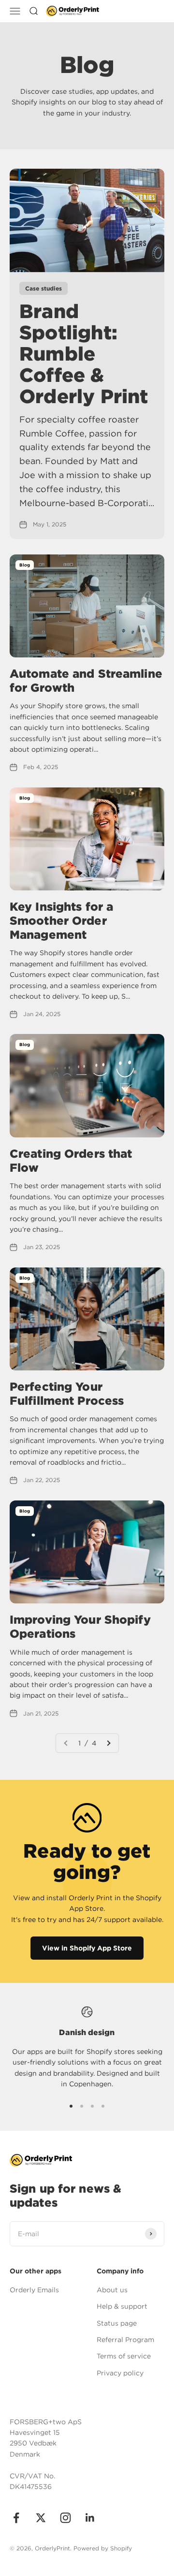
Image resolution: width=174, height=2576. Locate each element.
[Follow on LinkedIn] (90, 2518)
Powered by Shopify (103, 2548)
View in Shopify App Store (87, 1948)
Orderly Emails (34, 2290)
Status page (117, 2323)
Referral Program (125, 2340)
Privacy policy (120, 2373)
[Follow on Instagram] (65, 2518)
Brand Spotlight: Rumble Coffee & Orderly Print (84, 354)
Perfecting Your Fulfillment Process (67, 1394)
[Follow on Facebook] (16, 2518)
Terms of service (124, 2356)
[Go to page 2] (108, 1743)
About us (112, 2290)
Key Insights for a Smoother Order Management (61, 921)
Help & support (122, 2306)
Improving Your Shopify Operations (80, 1627)
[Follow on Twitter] (41, 2518)
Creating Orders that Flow (71, 1161)
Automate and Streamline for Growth (86, 681)
